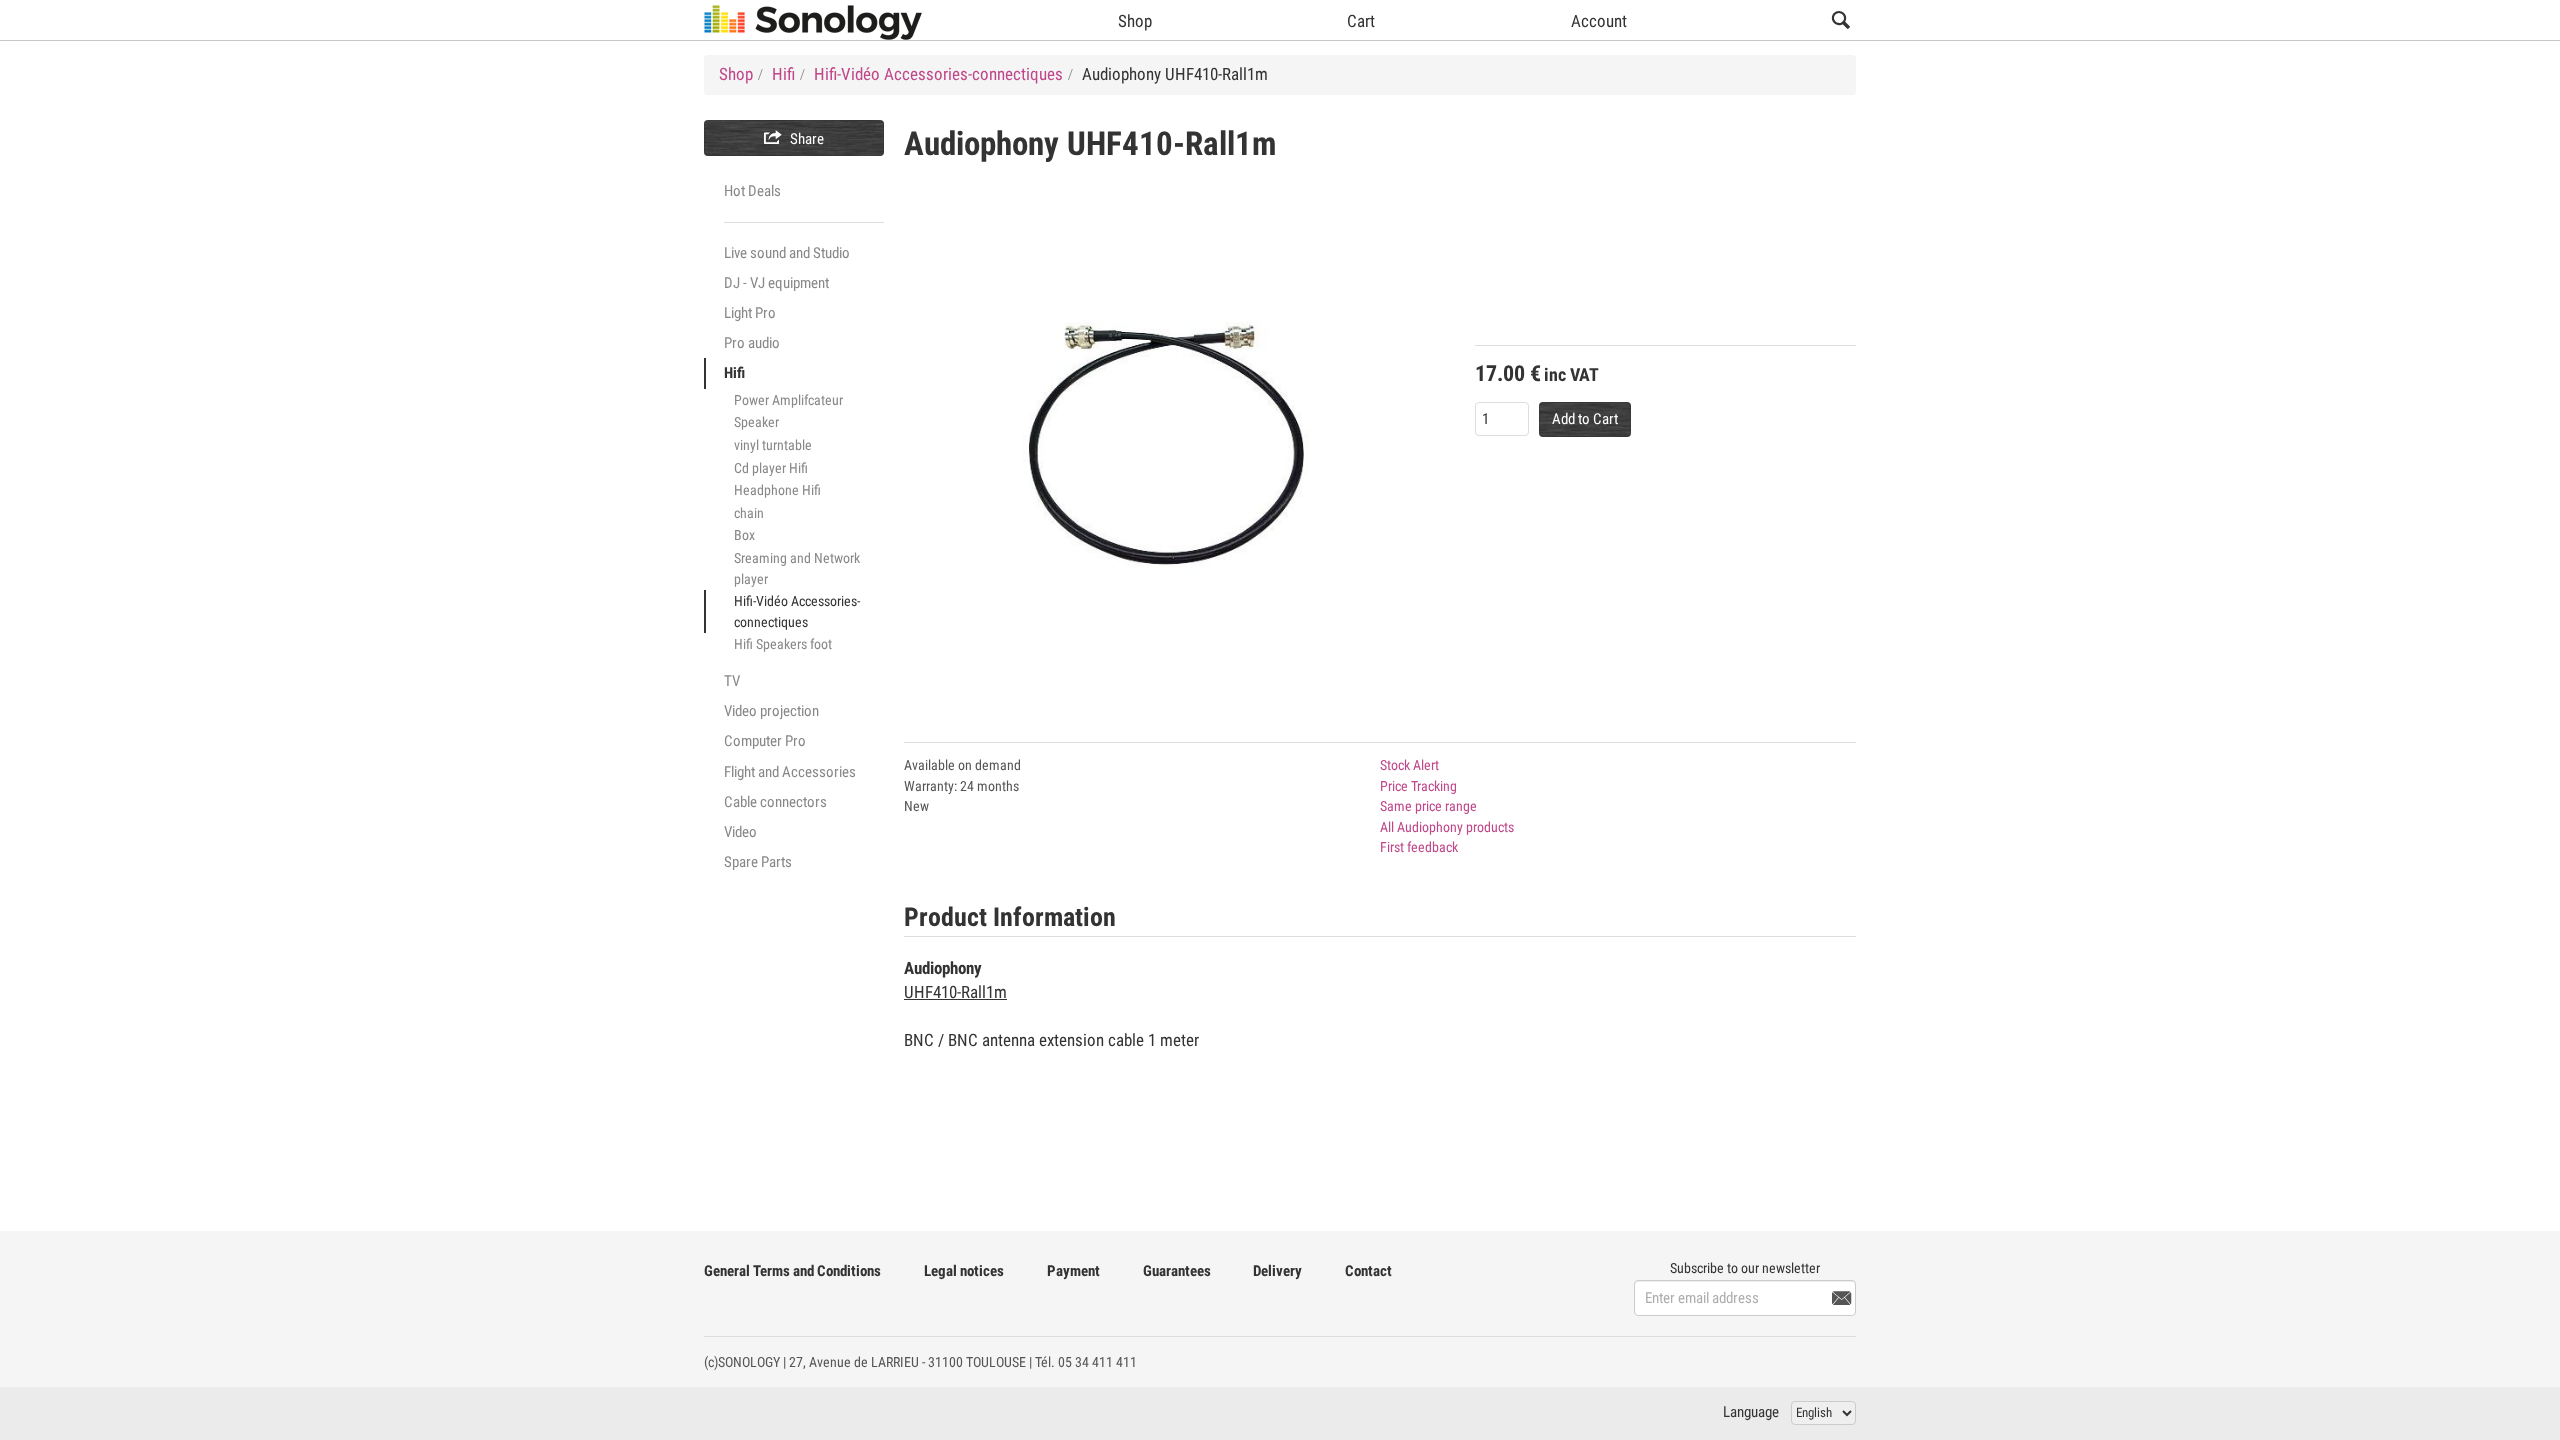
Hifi (734, 373)
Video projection (771, 711)
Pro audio (752, 343)
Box (744, 535)
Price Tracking (1418, 786)
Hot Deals (752, 191)
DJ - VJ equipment (776, 283)
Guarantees (1177, 1271)
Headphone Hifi (777, 490)
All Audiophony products (1447, 827)
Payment (1073, 1271)
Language (1751, 1412)
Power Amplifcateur (788, 400)
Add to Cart (1585, 419)
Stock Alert (1409, 765)
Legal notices (964, 1271)
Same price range (1428, 806)
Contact (1368, 1271)
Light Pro (750, 313)
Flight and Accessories (790, 772)
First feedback (1419, 847)
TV (732, 681)
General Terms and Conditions (792, 1271)
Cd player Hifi (771, 468)
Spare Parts (758, 862)
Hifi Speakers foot (783, 644)
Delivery (1277, 1271)
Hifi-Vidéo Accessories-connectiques (797, 611)
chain (749, 513)
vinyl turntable (773, 445)
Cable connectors (775, 802)
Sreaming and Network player (797, 568)
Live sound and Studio (787, 253)
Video (740, 832)
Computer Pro (765, 741)
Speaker (756, 422)
